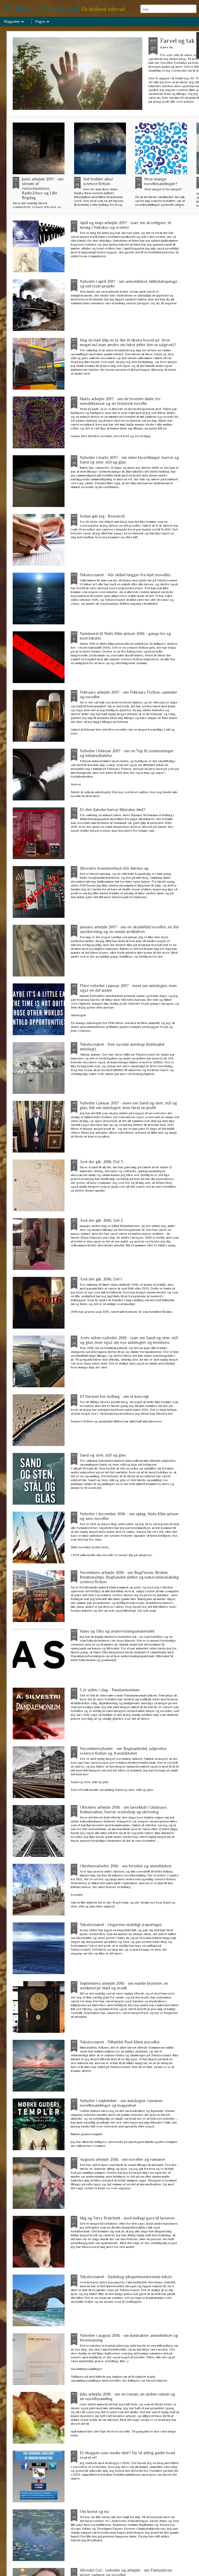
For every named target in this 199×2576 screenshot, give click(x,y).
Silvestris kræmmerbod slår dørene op (114, 868)
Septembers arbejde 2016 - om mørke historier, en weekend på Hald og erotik (124, 1986)
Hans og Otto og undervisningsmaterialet (117, 1631)
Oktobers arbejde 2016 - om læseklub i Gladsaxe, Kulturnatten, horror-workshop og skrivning (123, 1810)
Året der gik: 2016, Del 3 (101, 1162)
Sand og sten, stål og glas (103, 1455)
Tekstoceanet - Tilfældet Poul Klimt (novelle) (120, 2042)
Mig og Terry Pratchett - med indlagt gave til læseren (127, 2218)
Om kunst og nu (94, 2512)
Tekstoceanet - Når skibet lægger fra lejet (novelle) (125, 575)
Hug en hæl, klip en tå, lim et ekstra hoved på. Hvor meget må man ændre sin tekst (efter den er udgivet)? (128, 343)
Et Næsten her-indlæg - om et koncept (114, 1397)
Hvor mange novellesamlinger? (161, 181)
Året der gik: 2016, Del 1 (101, 1279)
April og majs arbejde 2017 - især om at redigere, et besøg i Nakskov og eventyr (125, 225)
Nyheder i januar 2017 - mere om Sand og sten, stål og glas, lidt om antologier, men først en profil (128, 1105)
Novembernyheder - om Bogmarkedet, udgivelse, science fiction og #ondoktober (123, 1751)
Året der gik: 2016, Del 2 (101, 1221)
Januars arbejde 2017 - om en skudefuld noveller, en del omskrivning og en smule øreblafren (129, 929)
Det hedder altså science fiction (98, 181)
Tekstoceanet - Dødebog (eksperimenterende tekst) (126, 2277)
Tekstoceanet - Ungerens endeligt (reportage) (121, 1925)
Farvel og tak (177, 41)
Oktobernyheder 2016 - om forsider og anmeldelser (126, 1866)
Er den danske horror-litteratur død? (113, 810)
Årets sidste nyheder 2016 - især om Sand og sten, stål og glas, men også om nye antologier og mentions (129, 1340)
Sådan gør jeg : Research (102, 516)
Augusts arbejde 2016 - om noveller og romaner (123, 2160)
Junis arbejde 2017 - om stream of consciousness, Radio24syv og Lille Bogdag (43, 188)
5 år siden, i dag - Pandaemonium (110, 1690)
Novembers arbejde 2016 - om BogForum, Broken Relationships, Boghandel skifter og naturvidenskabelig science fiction (129, 1577)
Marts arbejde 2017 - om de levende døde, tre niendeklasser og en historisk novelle (120, 401)
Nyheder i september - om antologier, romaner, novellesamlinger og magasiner (121, 2103)
